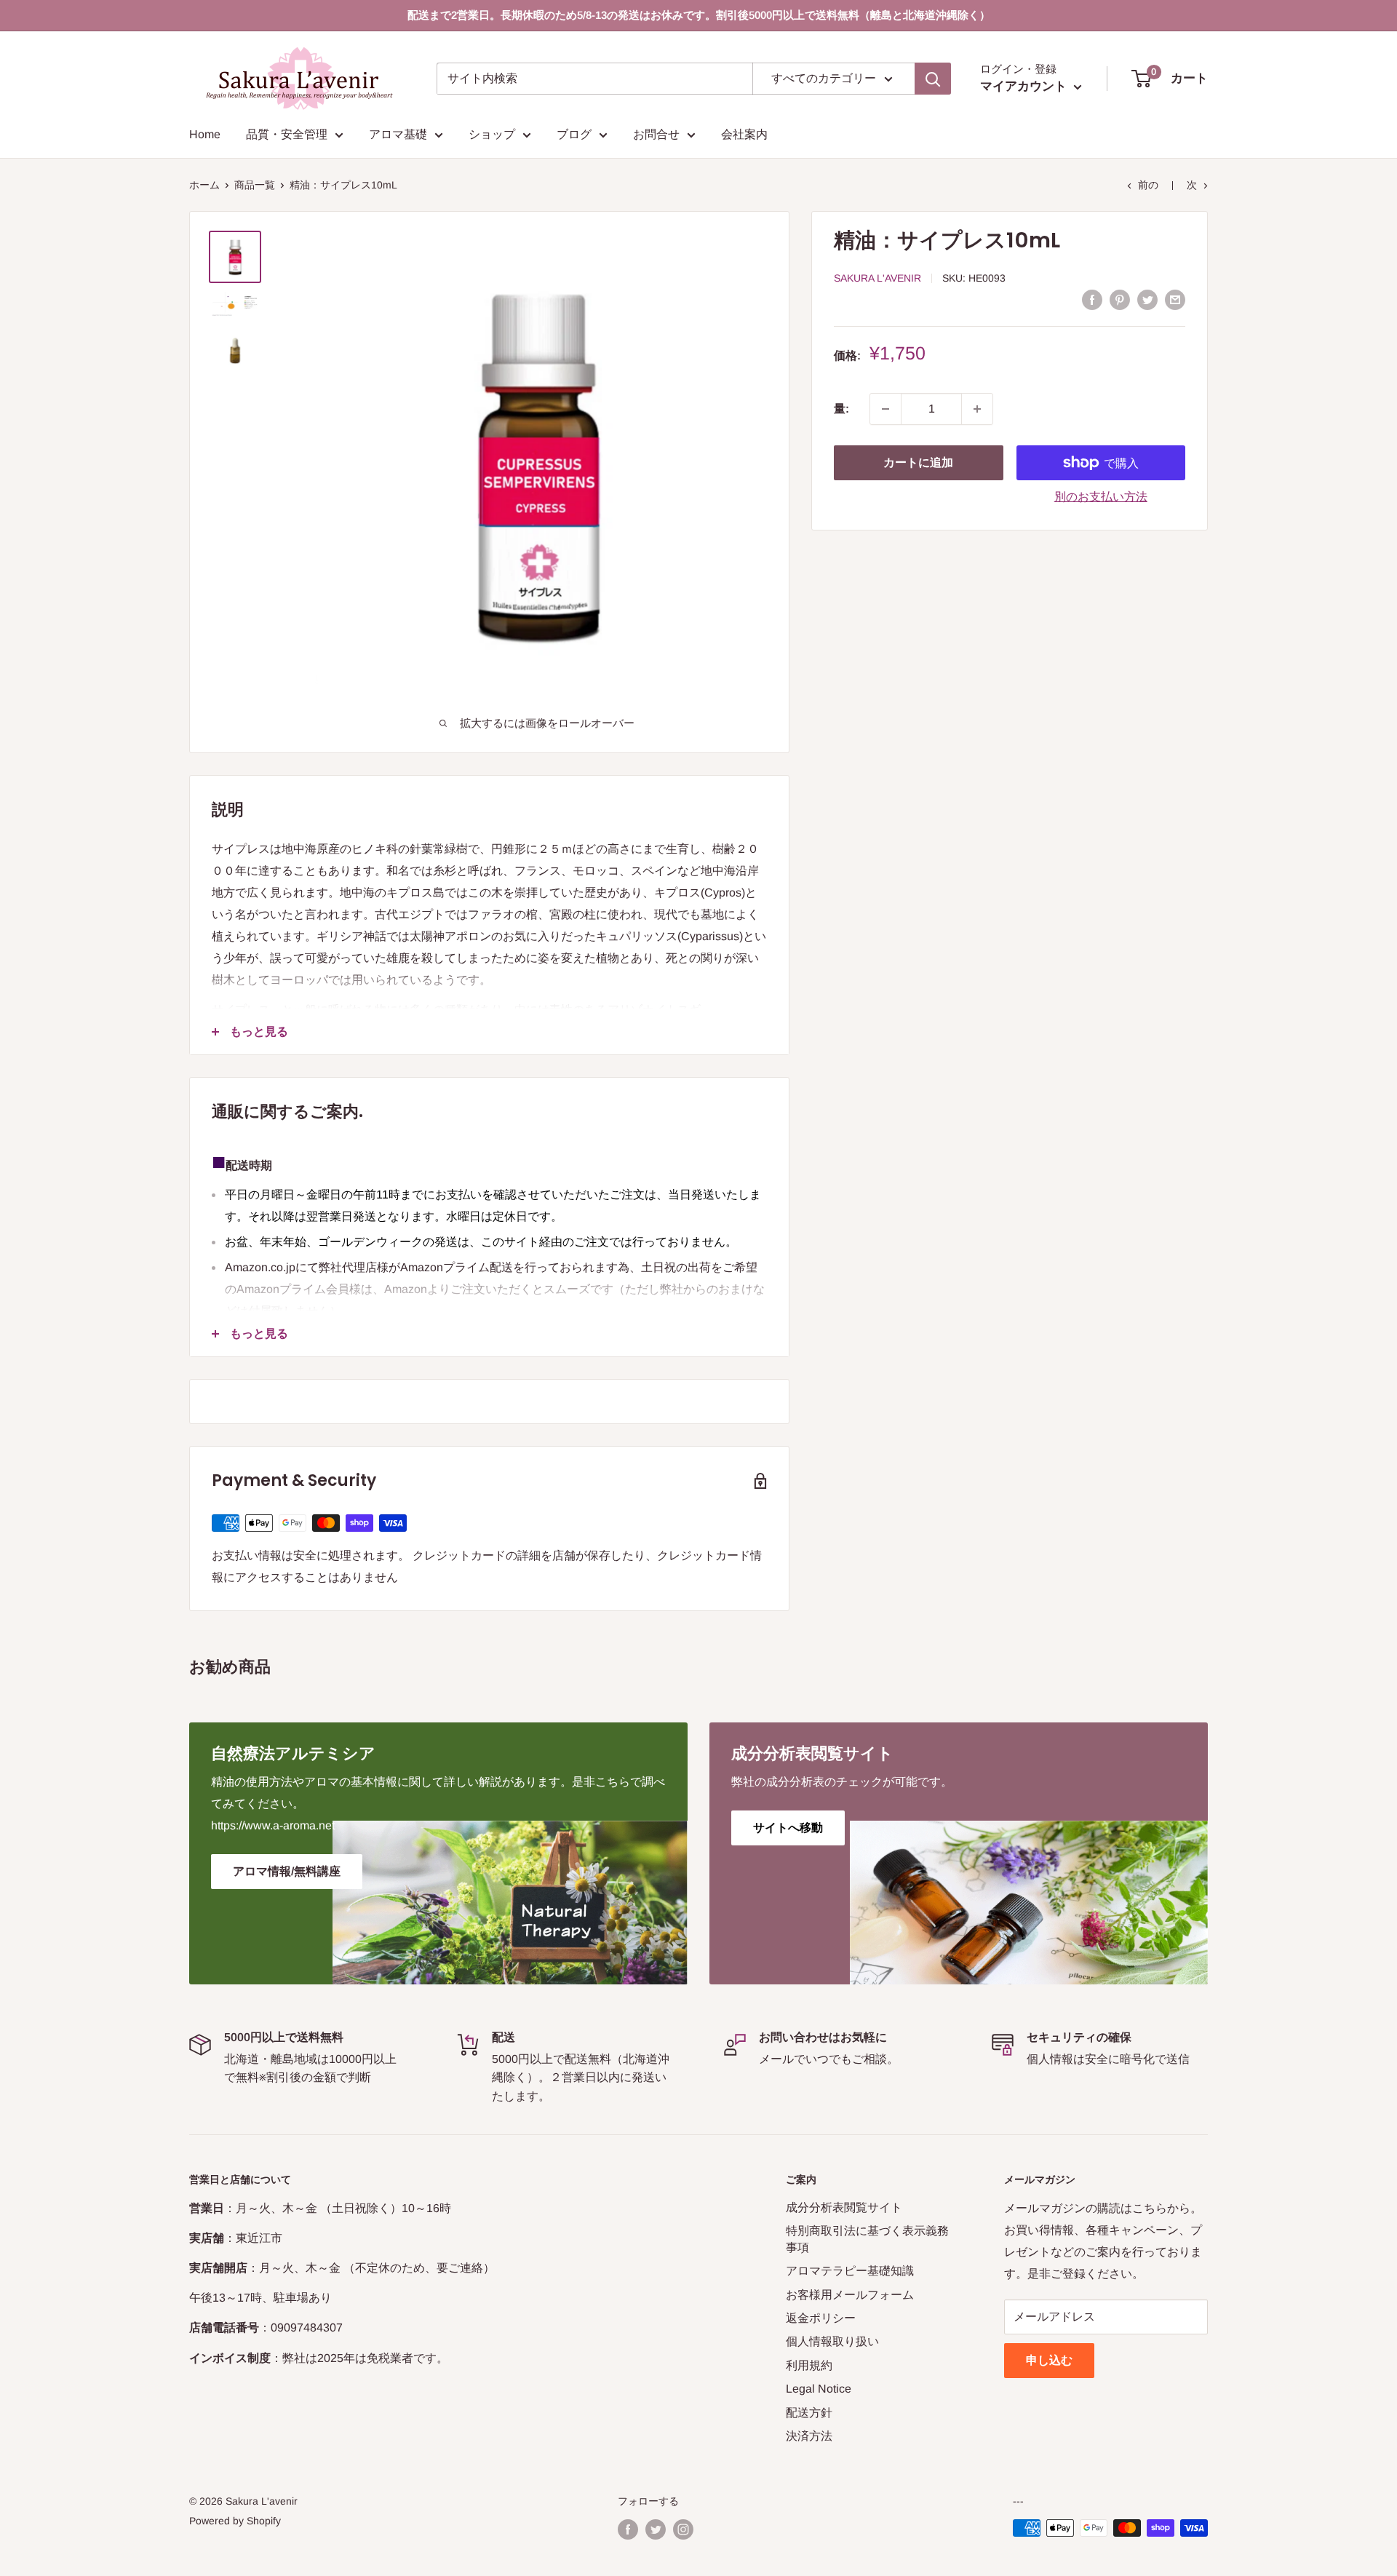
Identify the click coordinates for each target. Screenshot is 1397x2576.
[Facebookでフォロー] (628, 2529)
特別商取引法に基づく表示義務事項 (867, 2239)
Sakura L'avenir (877, 278)
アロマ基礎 (398, 134)
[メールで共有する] (1175, 299)
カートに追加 (918, 462)
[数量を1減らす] (885, 409)
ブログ (574, 134)
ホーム (204, 185)
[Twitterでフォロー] (656, 2529)
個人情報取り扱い (832, 2341)
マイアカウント (1025, 86)
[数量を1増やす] (977, 409)
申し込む (1049, 2360)
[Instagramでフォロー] (683, 2529)
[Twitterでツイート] (1147, 299)
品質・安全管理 (287, 134)
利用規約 (809, 2365)
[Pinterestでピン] (1120, 299)
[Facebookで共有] (1092, 299)
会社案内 (744, 134)
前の (1148, 185)
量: (841, 409)
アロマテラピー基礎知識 (850, 2271)
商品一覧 (255, 185)
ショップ (492, 134)
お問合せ (656, 134)
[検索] (933, 79)
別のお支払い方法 (1101, 497)
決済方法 (809, 2436)
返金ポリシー (821, 2318)
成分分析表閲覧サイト (844, 2207)
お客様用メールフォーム (850, 2295)
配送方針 (809, 2413)
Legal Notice (819, 2389)
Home (205, 134)
